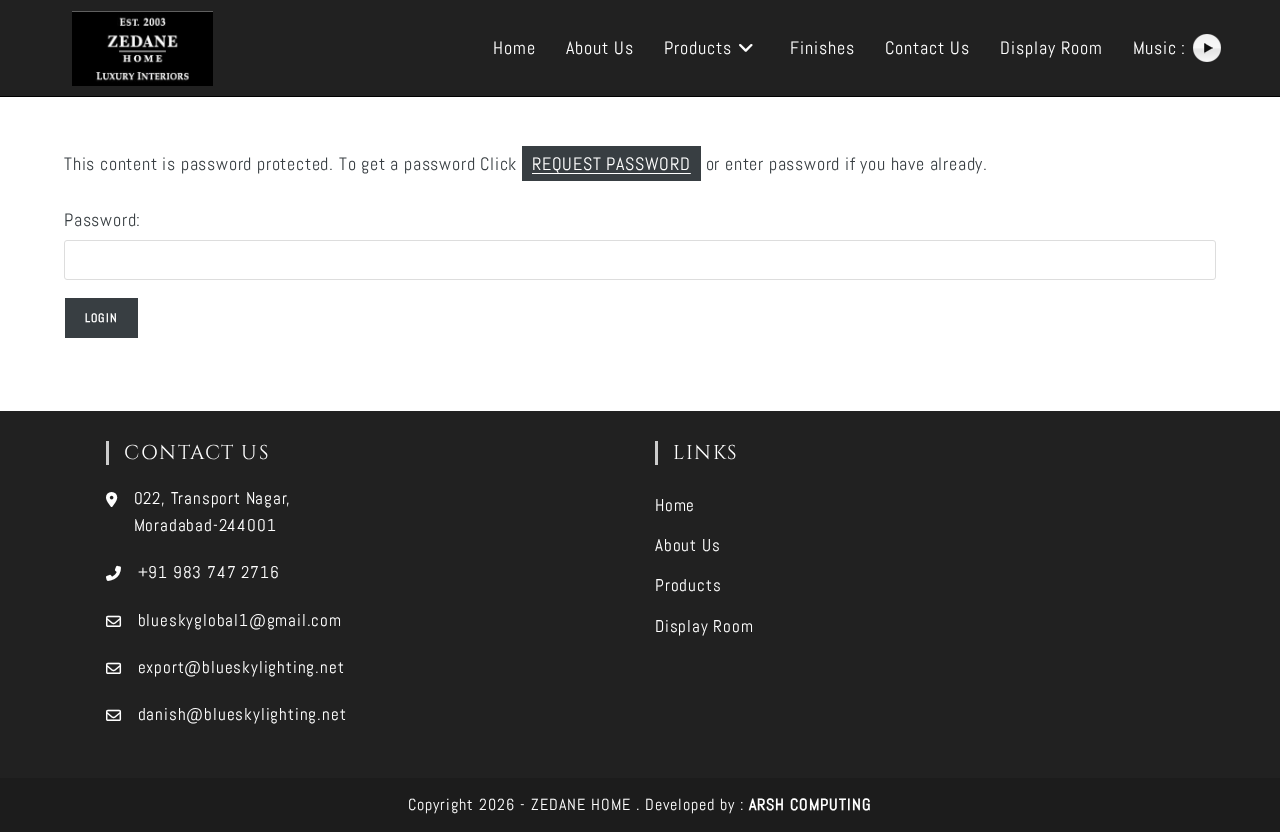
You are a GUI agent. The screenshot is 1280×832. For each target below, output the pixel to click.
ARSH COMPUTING (810, 804)
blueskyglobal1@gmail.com (240, 620)
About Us (687, 545)
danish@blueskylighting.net (242, 714)
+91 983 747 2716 (209, 572)
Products (688, 585)
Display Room (704, 626)
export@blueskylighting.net (241, 667)
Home (675, 505)
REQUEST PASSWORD (611, 163)
